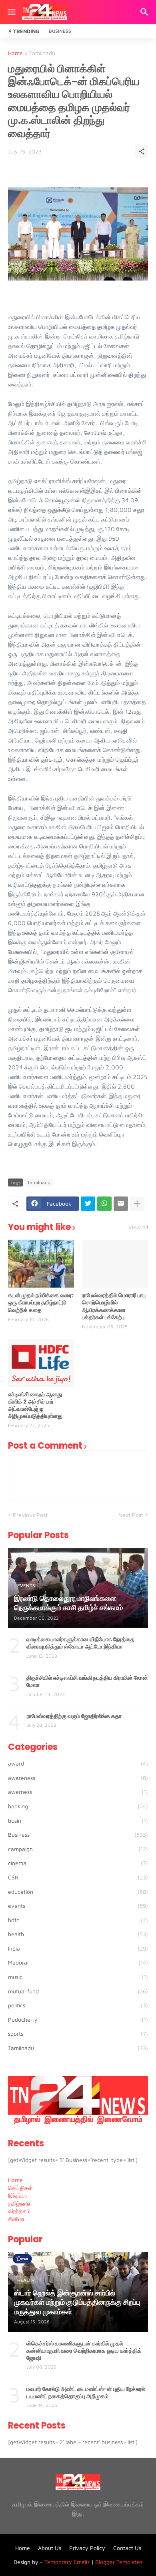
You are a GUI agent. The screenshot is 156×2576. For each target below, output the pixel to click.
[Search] (145, 12)
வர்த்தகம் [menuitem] (19, 2211)
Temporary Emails (67, 2562)
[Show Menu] (11, 12)
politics (78, 2005)
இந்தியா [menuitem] (18, 2195)
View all (138, 1227)
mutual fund (78, 1991)
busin (78, 1821)
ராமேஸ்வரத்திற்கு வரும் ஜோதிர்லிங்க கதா (74, 1716)
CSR (78, 1877)
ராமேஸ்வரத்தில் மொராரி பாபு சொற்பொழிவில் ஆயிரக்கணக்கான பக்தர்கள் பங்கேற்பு (114, 1306)
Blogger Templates (119, 2562)
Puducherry (78, 2020)
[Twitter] (88, 1204)
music (78, 1977)
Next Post (131, 1515)
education (78, 1892)
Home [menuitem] (15, 2180)
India (78, 1948)
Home (15, 53)
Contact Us (127, 2548)
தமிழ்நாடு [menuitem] (19, 2203)
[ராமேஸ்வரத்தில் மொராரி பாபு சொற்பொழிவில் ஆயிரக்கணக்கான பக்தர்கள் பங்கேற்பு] (115, 1264)
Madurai (78, 1962)
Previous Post (30, 1515)
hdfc (78, 1920)
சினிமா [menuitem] (16, 2219)
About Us (50, 2548)
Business (60, 31)
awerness (78, 1792)
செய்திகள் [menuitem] (20, 2188)
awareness (78, 1778)
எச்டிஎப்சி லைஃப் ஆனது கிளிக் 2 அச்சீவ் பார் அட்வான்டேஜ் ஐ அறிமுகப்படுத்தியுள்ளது (35, 1405)
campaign (78, 1849)
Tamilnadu (42, 53)
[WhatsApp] (104, 1204)
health (78, 1934)
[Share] (142, 151)
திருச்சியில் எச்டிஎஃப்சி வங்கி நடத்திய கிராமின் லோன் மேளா (87, 1681)
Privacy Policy (87, 2548)
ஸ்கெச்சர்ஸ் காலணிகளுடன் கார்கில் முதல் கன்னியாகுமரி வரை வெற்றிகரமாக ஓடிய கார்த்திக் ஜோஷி (84, 2351)
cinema (78, 1863)
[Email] (121, 1204)
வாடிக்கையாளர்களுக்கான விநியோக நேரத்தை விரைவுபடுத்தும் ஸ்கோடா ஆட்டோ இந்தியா (80, 1643)
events (78, 1906)
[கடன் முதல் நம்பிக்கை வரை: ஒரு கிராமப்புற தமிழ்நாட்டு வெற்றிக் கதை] (41, 1264)
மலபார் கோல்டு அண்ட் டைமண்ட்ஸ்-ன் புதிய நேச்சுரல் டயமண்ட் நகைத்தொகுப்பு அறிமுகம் (86, 2393)
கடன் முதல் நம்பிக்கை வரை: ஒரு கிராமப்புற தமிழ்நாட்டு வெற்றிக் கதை (41, 1303)
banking (78, 1806)
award (78, 1763)
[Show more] (137, 1204)
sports (78, 2034)
